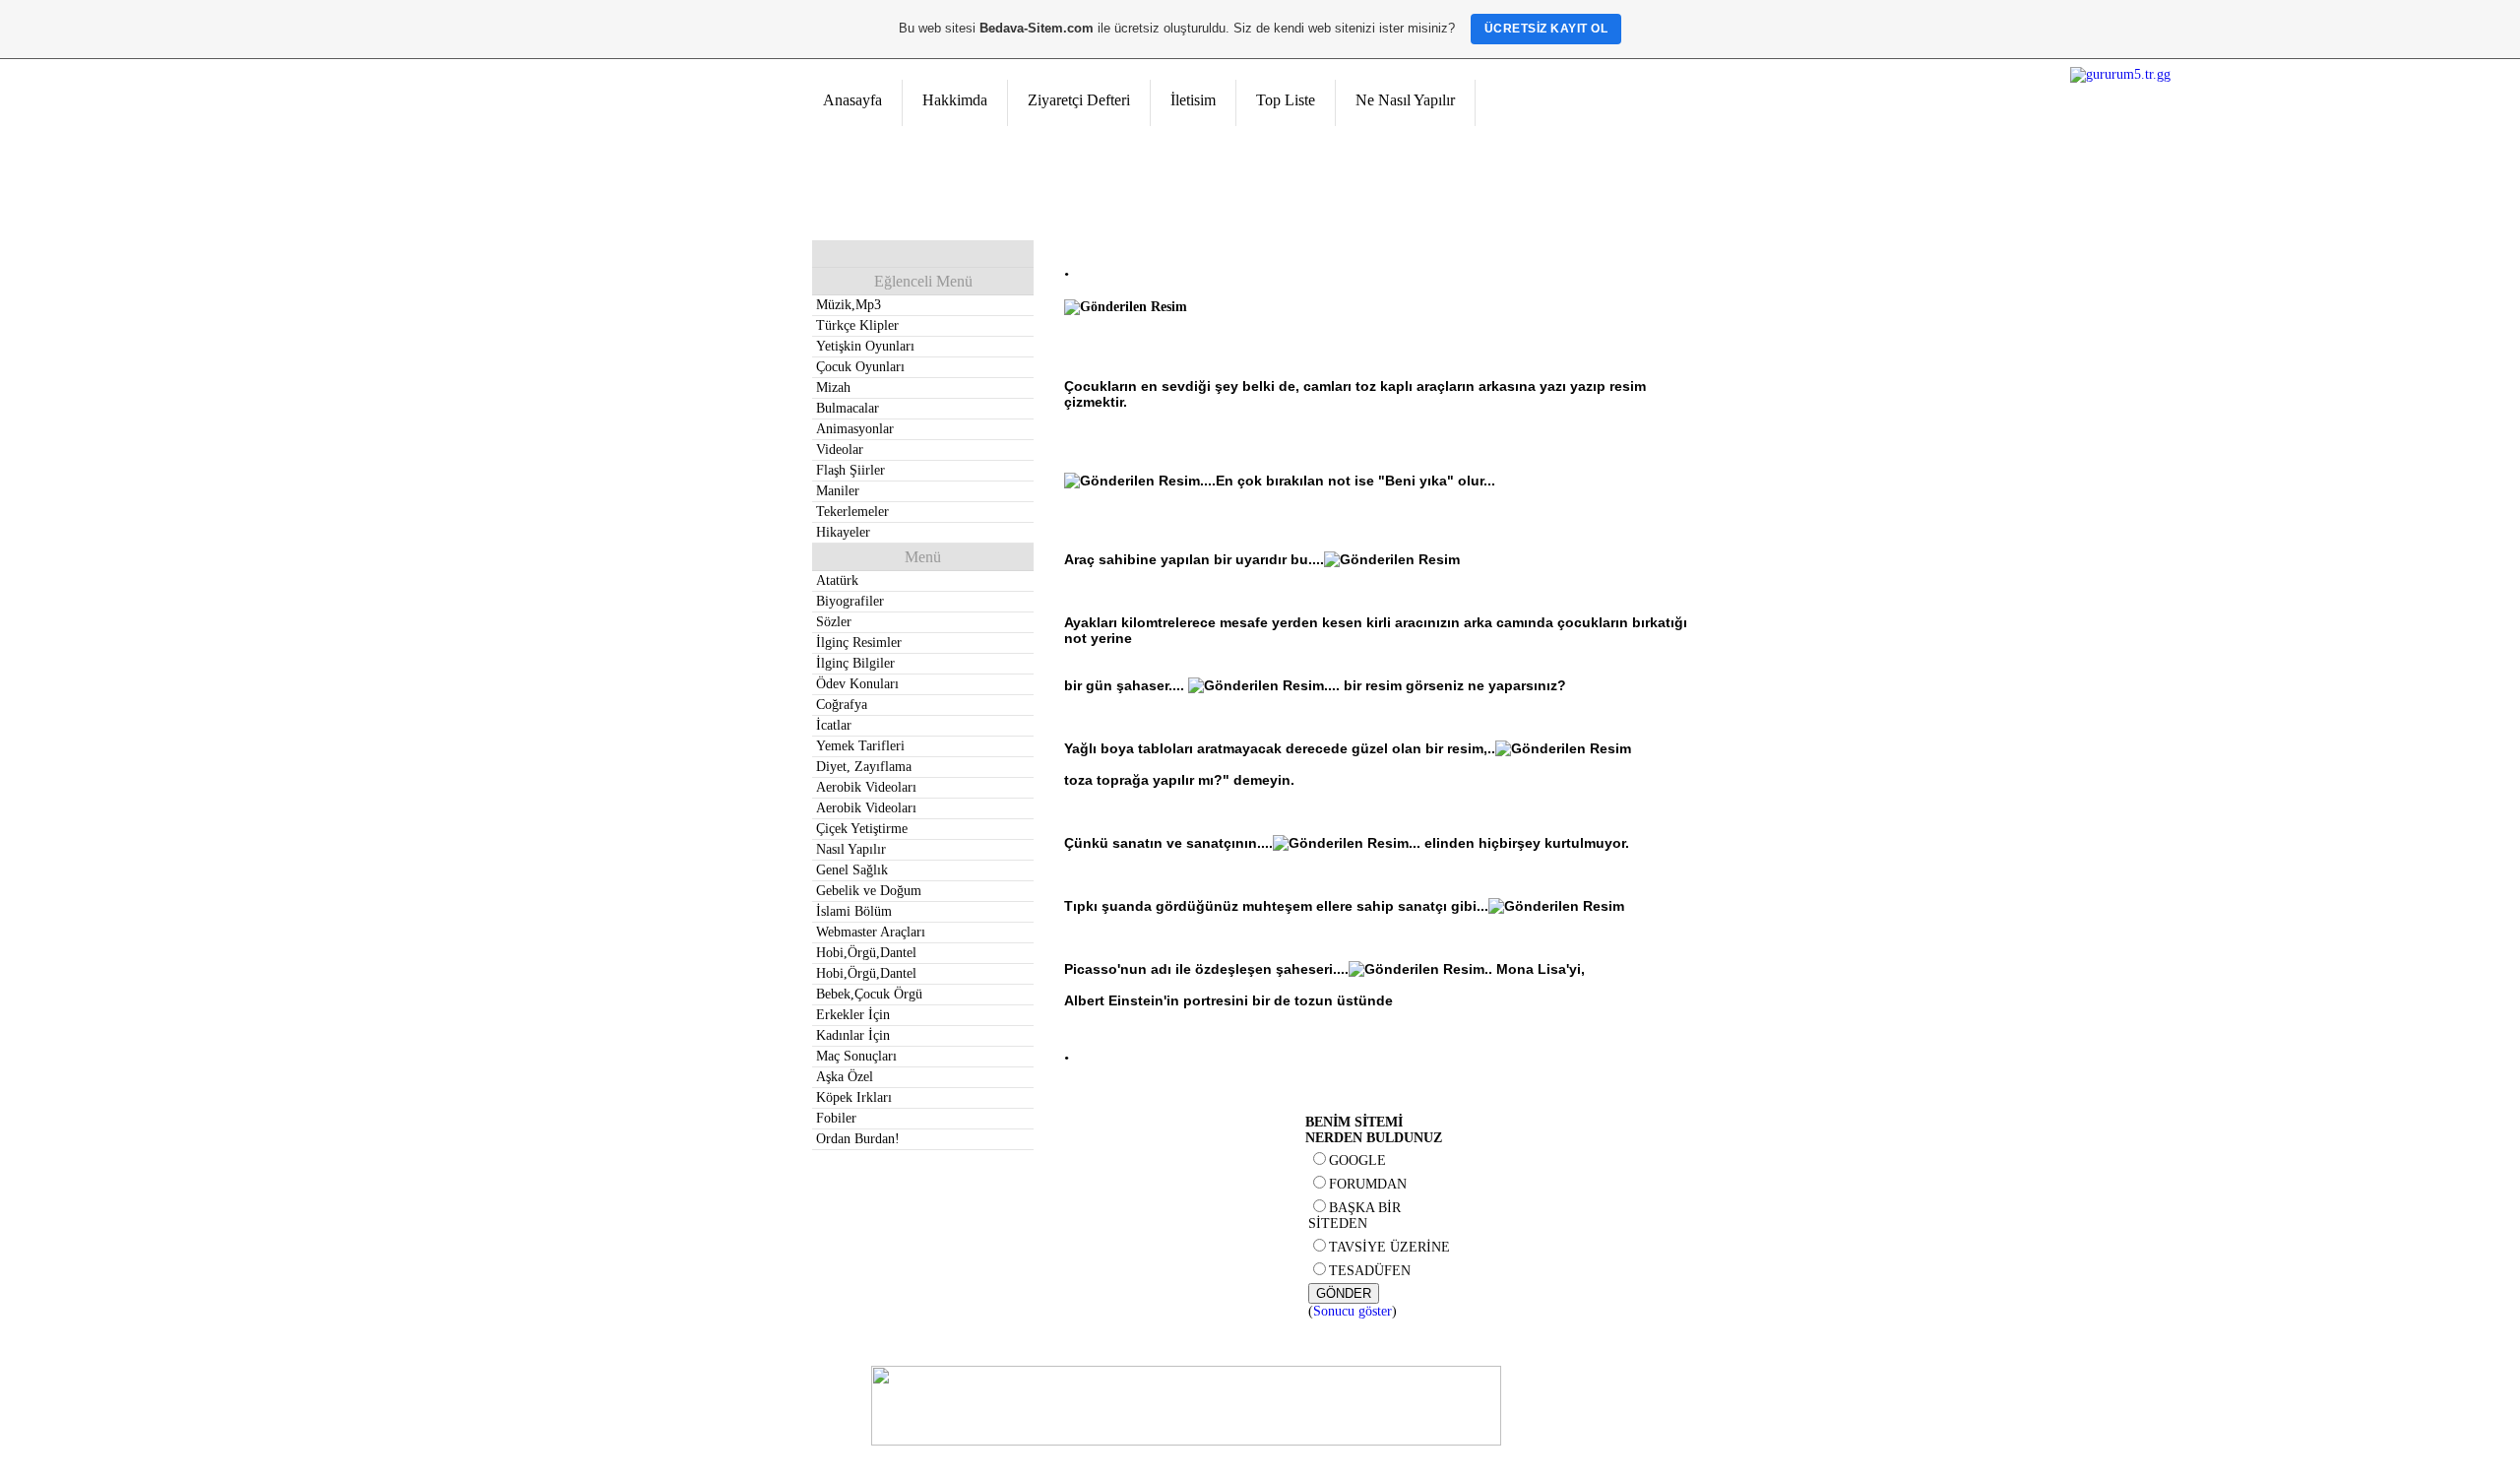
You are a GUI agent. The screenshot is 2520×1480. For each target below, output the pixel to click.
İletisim (1193, 100)
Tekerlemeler (852, 512)
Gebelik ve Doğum (869, 891)
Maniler (838, 491)
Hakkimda (955, 100)
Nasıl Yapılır (851, 849)
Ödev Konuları (857, 684)
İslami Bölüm (854, 911)
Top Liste (1286, 100)
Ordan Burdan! (858, 1139)
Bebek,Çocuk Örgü (869, 994)
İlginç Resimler (859, 643)
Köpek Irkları (854, 1097)
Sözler (834, 622)
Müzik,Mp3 (849, 305)
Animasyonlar (855, 429)
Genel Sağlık (852, 870)
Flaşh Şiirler (850, 470)
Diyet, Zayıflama (864, 767)
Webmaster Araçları (871, 932)
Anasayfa (852, 100)
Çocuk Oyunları (860, 367)
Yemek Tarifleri (860, 746)
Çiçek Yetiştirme (862, 829)
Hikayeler (843, 532)
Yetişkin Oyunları (865, 346)
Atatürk (837, 580)
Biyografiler (850, 601)
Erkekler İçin (853, 1015)
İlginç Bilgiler (855, 663)
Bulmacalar (848, 408)
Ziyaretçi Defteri (1079, 100)
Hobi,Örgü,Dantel (866, 953)
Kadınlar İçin (853, 1035)
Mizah (833, 387)
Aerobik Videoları (866, 787)
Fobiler (836, 1118)
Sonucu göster (1353, 1311)
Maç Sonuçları (856, 1056)
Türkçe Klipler (857, 325)
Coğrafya (842, 705)
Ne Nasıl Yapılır (1405, 100)
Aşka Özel (845, 1077)
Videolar (840, 450)
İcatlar (834, 725)
